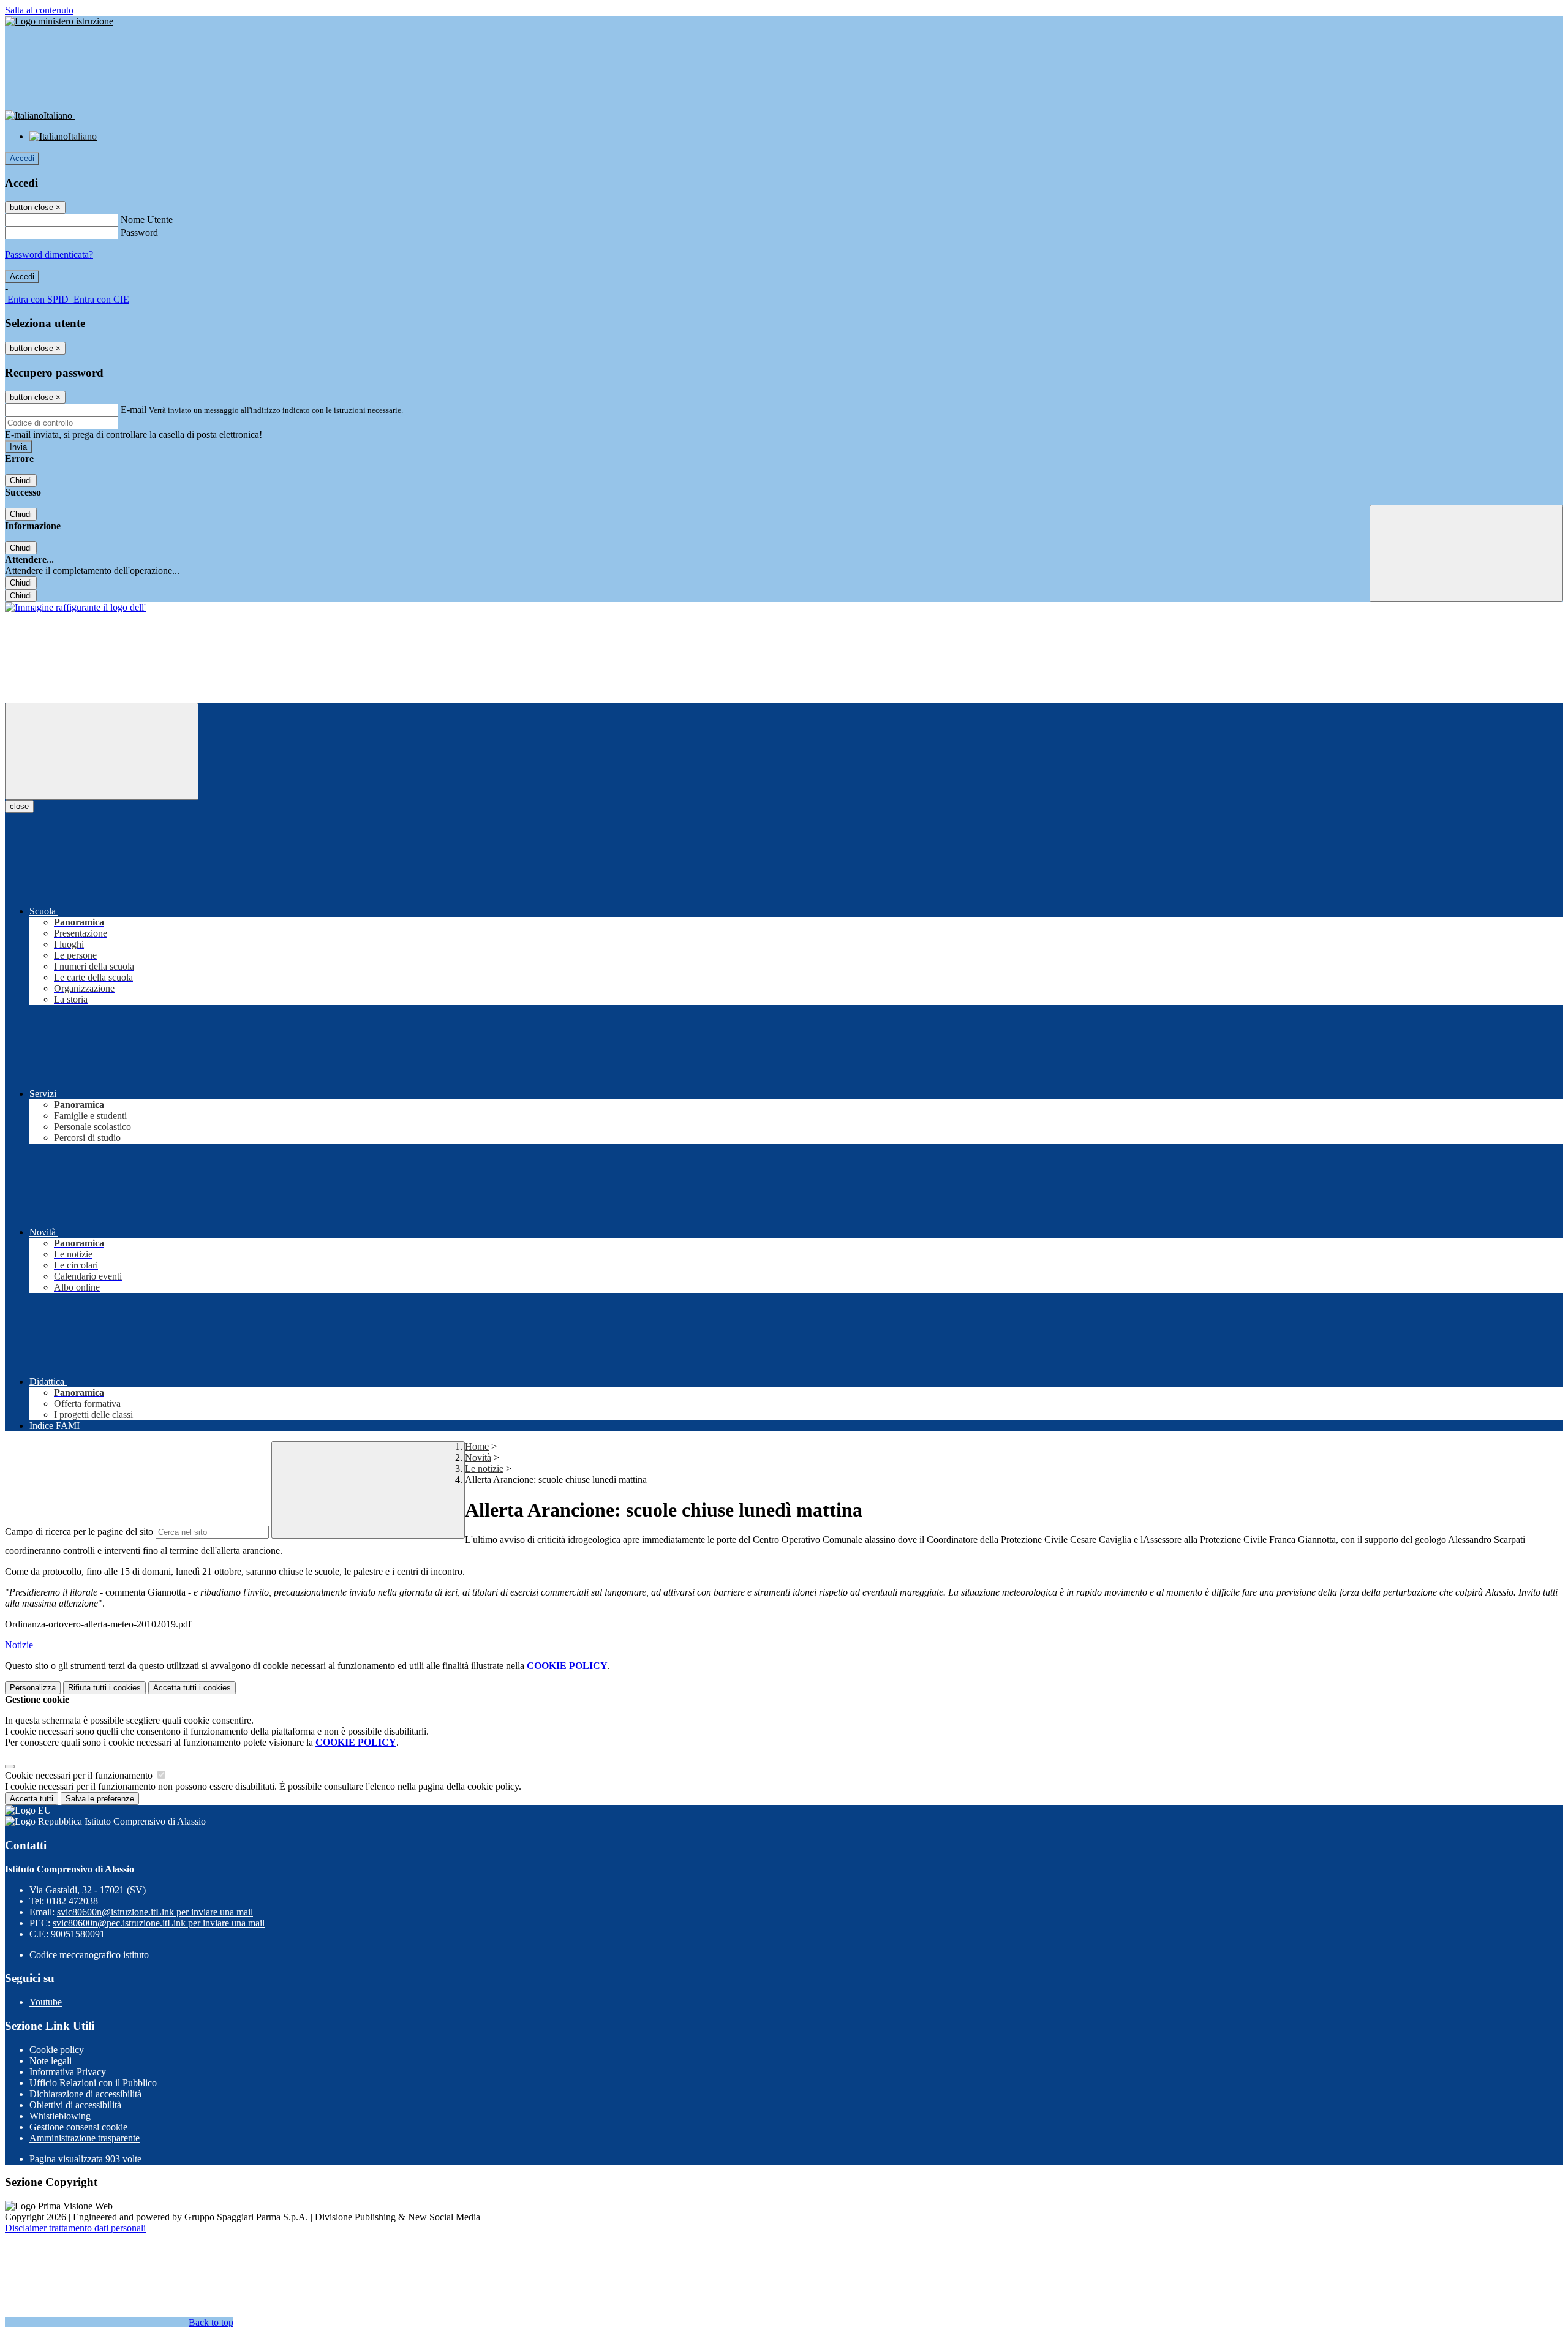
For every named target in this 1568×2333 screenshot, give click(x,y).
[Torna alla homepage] (75, 607)
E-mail (134, 409)
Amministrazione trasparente (85, 2138)
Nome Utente (147, 220)
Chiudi (21, 481)
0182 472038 (72, 1901)
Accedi (22, 158)
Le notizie (484, 1468)
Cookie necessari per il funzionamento (80, 1775)
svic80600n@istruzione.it (155, 1912)
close (19, 806)
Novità (478, 1457)
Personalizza (33, 1688)
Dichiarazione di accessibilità (85, 2094)
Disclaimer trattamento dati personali (75, 2228)
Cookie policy (57, 2050)
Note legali (51, 2061)
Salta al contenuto (39, 10)
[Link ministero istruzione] (59, 21)
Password (139, 232)
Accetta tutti (192, 1688)
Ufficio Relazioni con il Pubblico (93, 2083)
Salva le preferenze (100, 1799)
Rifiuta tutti (104, 1688)
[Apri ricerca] (1466, 553)
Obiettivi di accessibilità (75, 2105)
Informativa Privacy (68, 2072)
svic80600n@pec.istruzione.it (159, 1923)
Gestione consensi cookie (78, 2127)
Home (477, 1446)
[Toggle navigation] (102, 751)
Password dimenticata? (49, 254)
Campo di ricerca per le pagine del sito (79, 1532)
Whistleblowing (60, 2116)
